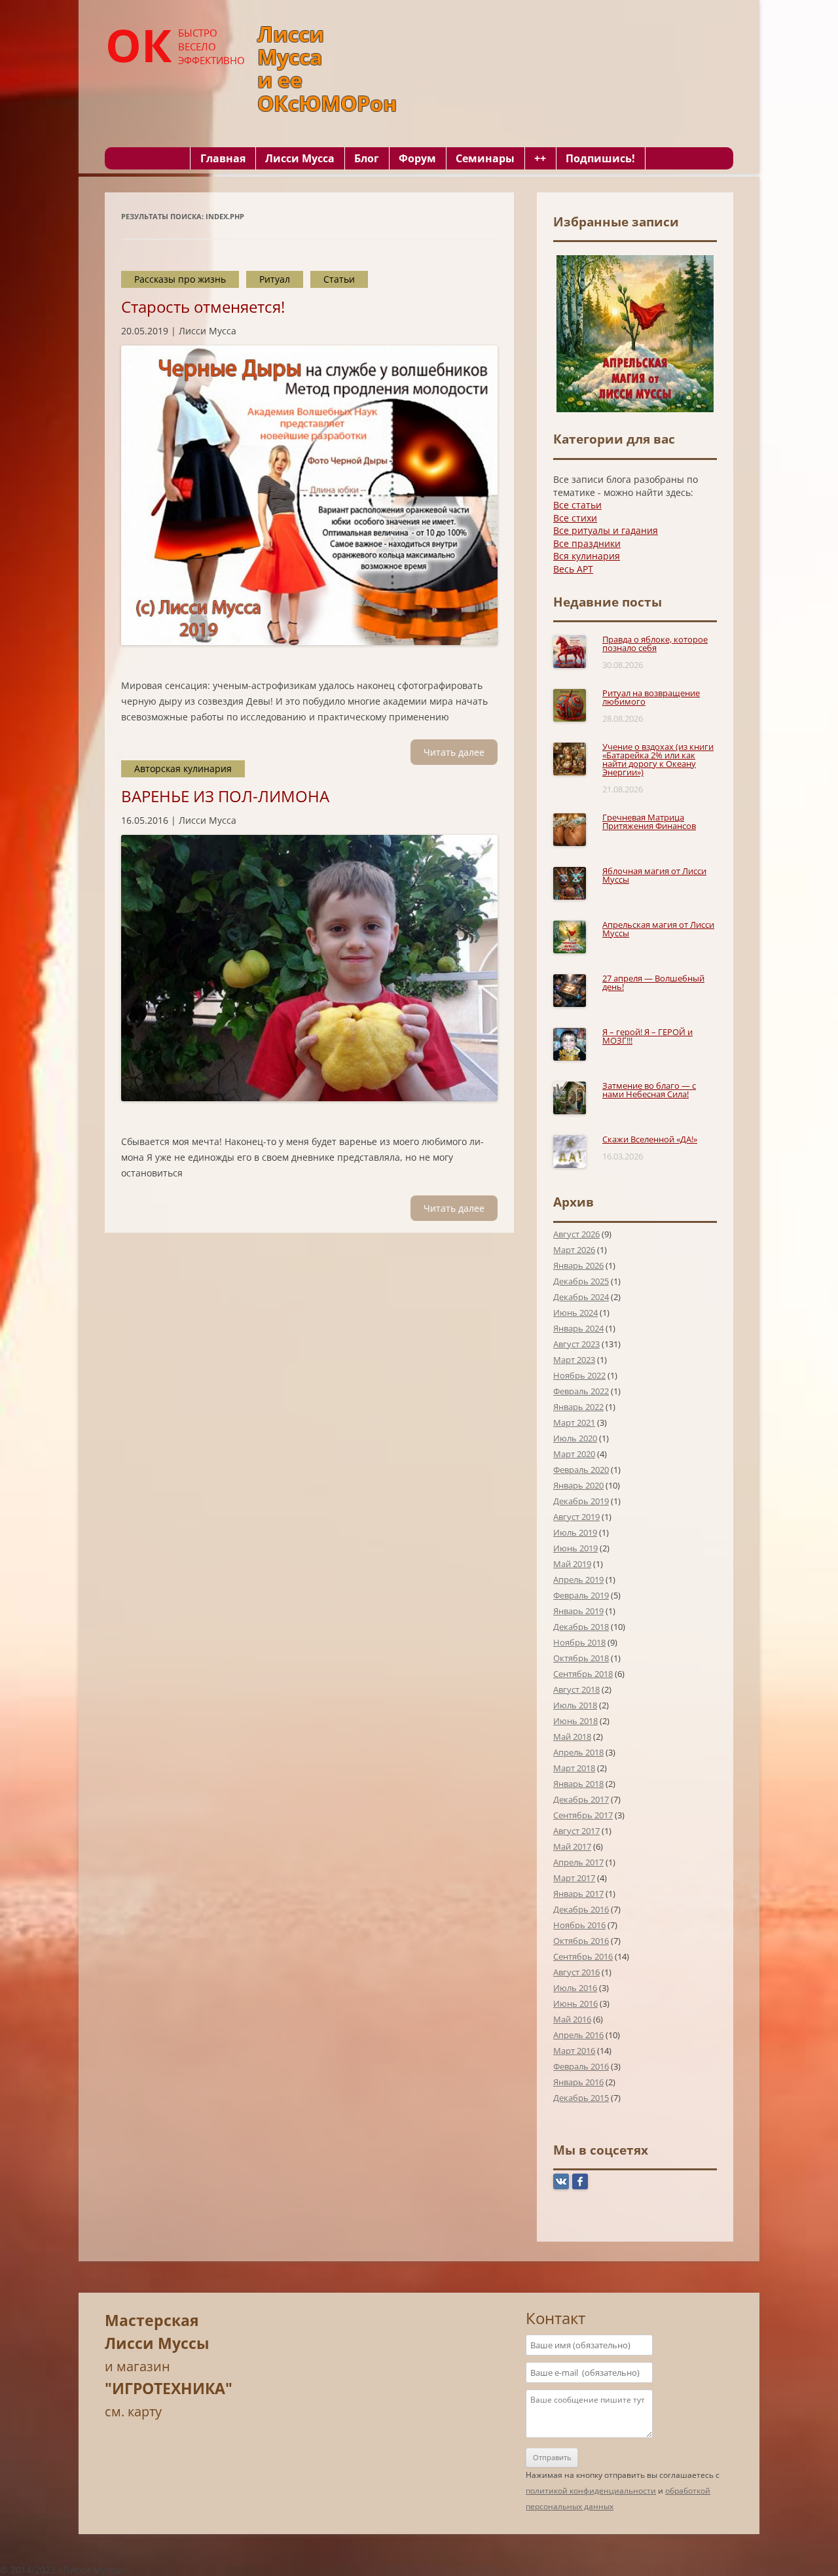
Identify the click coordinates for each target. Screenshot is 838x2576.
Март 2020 (574, 1454)
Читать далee (454, 752)
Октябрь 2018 (581, 1658)
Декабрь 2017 (581, 1799)
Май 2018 (572, 1737)
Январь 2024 (578, 1328)
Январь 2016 (578, 2082)
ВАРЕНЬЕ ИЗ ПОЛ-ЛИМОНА (225, 796)
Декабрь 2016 (581, 1909)
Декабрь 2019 (581, 1501)
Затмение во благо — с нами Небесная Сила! (649, 1090)
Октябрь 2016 (581, 1941)
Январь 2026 (578, 1265)
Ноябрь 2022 (579, 1375)
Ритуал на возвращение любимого (651, 697)
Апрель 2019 (578, 1579)
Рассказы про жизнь (180, 279)
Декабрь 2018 (581, 1627)
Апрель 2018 (578, 1752)
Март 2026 (574, 1250)
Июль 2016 (575, 1988)
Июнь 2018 (575, 1721)
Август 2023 (576, 1344)
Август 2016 (576, 1972)
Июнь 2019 (575, 1548)
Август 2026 (576, 1234)
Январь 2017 (578, 1894)
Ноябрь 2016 (579, 1925)
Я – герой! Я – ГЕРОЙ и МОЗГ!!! (647, 1036)
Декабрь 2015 (581, 2098)
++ (540, 158)
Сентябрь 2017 (583, 1815)
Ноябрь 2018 (579, 1642)
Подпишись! (600, 158)
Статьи (339, 279)
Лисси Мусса (300, 158)
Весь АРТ (573, 569)
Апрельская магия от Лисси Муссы (658, 929)
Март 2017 (574, 1878)
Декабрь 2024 (581, 1297)
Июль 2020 (575, 1438)
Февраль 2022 (581, 1391)
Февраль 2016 (581, 2066)
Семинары (485, 158)
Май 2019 (572, 1564)
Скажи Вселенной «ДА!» (650, 1139)
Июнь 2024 (575, 1313)
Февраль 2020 (581, 1470)
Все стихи (575, 518)
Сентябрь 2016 (583, 1956)
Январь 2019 (578, 1611)
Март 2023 (574, 1360)
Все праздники (587, 543)
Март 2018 (574, 1768)
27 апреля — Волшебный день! (653, 982)
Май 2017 (572, 1846)
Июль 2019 (575, 1532)
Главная (223, 158)
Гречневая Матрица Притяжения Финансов (649, 821)
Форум (417, 158)
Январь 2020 (578, 1485)
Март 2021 (574, 1422)
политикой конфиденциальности (591, 2491)
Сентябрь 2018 (583, 1674)
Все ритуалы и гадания (606, 530)
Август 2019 (576, 1517)
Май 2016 (572, 2019)
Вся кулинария (587, 556)
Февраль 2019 (581, 1595)
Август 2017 (576, 1831)
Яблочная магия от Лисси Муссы (654, 875)
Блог (367, 158)
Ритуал (275, 279)
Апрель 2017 (578, 1862)
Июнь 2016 (575, 2003)
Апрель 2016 (578, 2035)
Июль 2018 (575, 1705)
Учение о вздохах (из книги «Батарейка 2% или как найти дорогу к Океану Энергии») (658, 759)
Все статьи (577, 505)
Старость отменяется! (203, 307)
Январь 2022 (578, 1407)
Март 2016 (574, 2051)
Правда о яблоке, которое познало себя (655, 644)
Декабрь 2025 (581, 1281)
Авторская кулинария (183, 768)
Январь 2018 (578, 1784)
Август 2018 (576, 1689)
